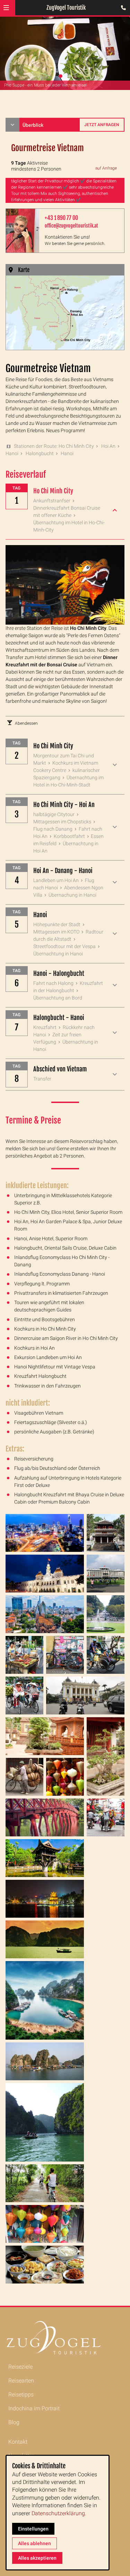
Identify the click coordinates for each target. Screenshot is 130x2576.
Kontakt (18, 2442)
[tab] (61, 76)
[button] (6, 8)
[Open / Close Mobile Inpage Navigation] (12, 125)
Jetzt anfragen (102, 125)
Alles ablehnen (34, 2543)
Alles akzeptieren (37, 2558)
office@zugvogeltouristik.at (71, 226)
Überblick (33, 125)
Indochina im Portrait (34, 2408)
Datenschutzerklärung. (59, 2513)
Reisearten (21, 2381)
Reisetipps (21, 2394)
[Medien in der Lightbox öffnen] (45, 1533)
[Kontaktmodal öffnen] (122, 8)
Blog (14, 2422)
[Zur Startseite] (65, 2338)
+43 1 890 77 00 (61, 218)
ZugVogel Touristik (66, 8)
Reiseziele (20, 2367)
